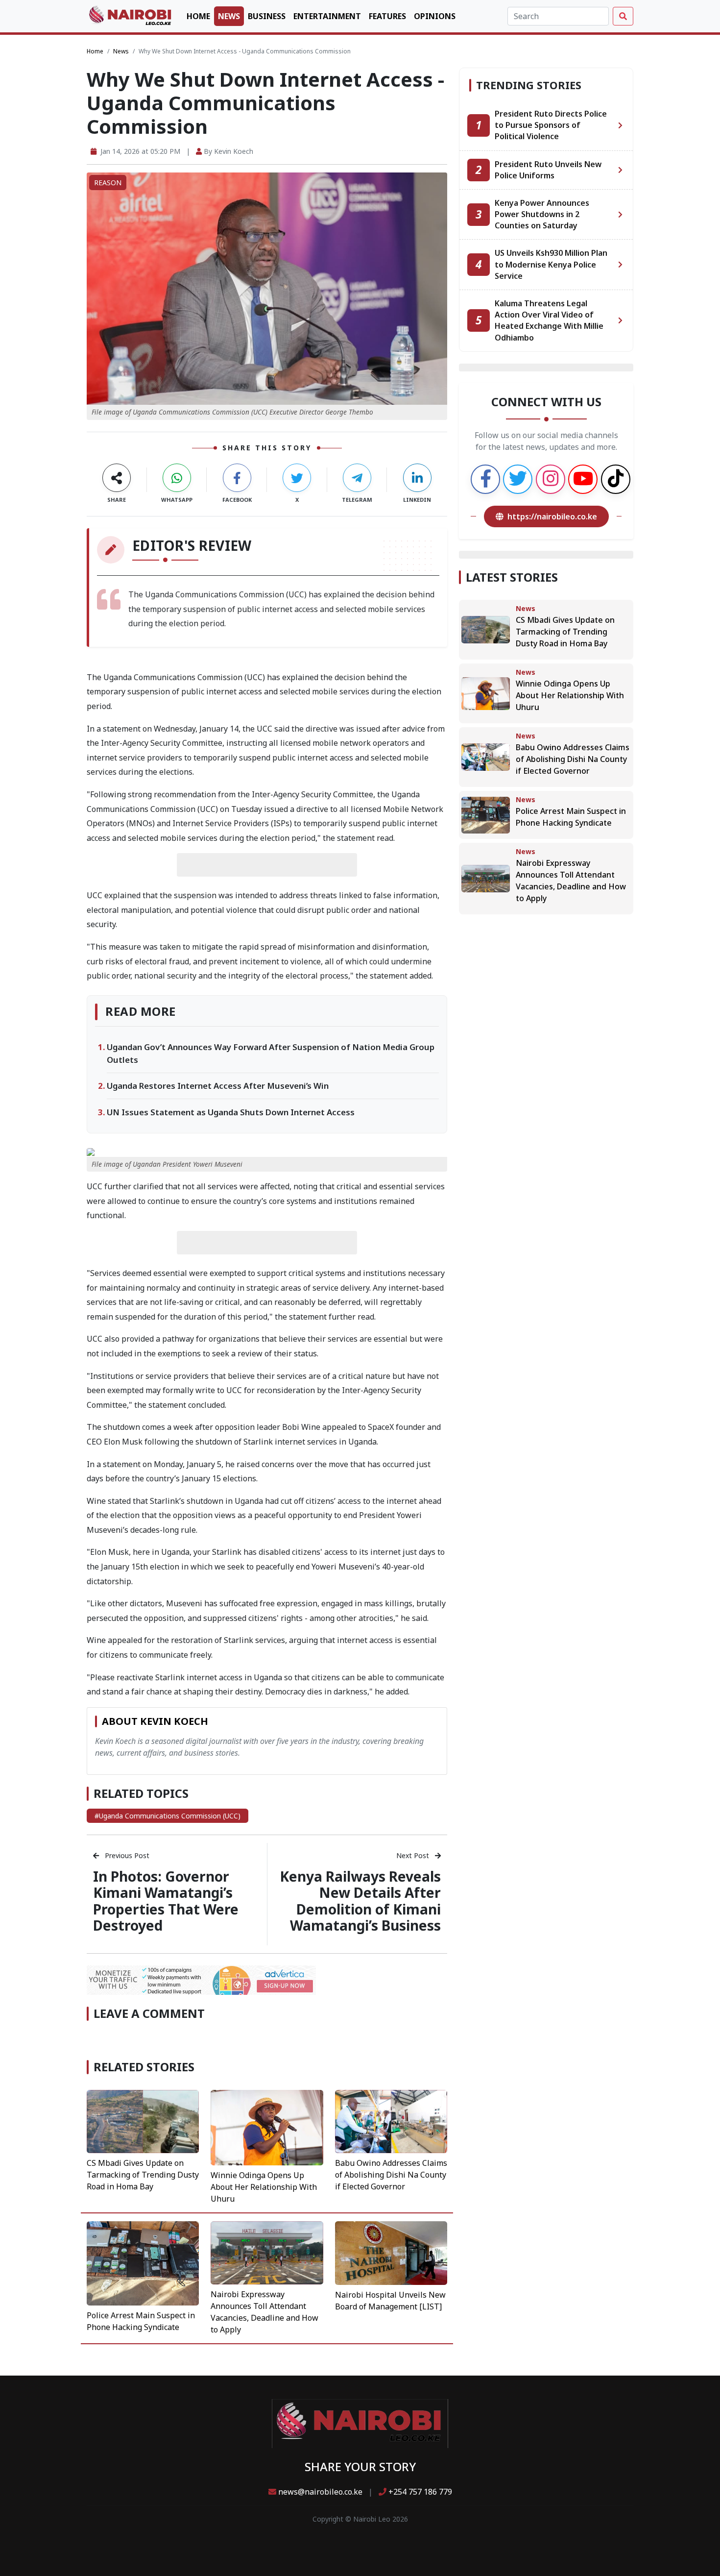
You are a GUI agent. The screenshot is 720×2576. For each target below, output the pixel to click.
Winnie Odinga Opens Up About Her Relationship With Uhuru (264, 2187)
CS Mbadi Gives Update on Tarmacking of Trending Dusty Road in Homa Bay (143, 2175)
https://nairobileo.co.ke (552, 516)
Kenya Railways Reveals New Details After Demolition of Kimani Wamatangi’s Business (360, 1901)
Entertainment (327, 16)
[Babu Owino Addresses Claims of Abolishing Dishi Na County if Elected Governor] (391, 2120)
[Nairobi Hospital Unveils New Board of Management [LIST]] (391, 2252)
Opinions (435, 16)
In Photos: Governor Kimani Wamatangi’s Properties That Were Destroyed (166, 1901)
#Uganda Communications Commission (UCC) (168, 1816)
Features (387, 16)
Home (198, 16)
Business (267, 16)
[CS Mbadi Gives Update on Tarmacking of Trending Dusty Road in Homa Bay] (143, 2120)
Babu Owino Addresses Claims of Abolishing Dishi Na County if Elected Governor (391, 2175)
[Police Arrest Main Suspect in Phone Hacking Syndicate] (143, 2263)
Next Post (414, 1855)
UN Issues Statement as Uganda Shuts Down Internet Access (231, 1112)
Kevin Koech (234, 151)
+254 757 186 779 (419, 2492)
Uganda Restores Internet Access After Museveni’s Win (218, 1086)
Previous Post (126, 1855)
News (229, 16)
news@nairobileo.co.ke (320, 2492)
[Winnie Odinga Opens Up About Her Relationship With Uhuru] (267, 2127)
